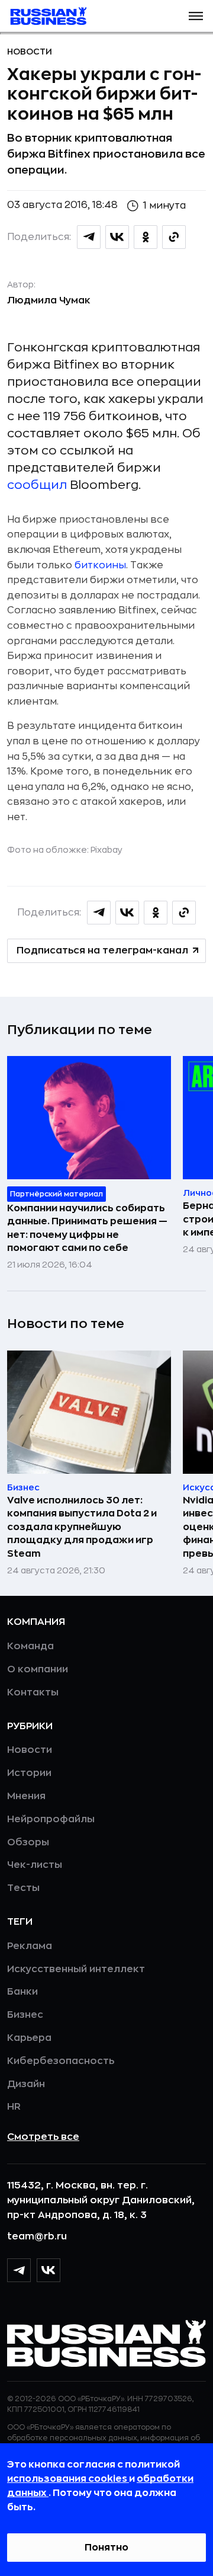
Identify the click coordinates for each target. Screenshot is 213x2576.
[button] (196, 16)
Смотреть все (43, 2137)
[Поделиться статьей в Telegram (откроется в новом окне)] (89, 237)
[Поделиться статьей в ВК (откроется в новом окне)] (117, 237)
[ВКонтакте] (49, 2270)
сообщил (37, 485)
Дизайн (26, 2084)
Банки (22, 1992)
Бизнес (25, 2015)
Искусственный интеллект (76, 1969)
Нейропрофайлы (51, 1819)
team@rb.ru (37, 2236)
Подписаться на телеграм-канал (102, 951)
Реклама (30, 1946)
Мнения (26, 1796)
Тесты (23, 1888)
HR (14, 2107)
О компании (38, 1669)
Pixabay (106, 850)
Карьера (29, 2038)
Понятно (106, 2548)
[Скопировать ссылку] (174, 237)
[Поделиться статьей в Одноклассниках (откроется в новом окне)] (146, 237)
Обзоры (28, 1842)
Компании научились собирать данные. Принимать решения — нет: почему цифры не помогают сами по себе (87, 1228)
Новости (30, 52)
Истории (29, 1773)
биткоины (100, 565)
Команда (30, 1646)
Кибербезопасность (61, 2061)
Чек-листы (35, 1865)
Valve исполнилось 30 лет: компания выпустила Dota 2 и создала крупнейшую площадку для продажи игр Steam (82, 1527)
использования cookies (68, 2479)
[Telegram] (19, 2270)
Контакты (33, 1692)
